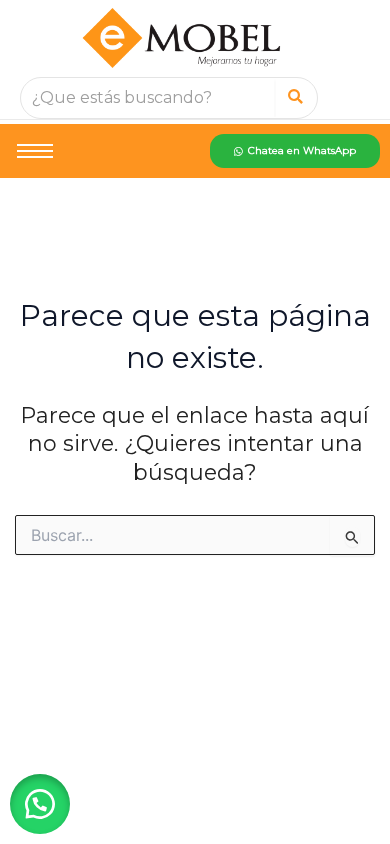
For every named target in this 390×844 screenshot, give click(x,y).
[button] (40, 804)
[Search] (295, 98)
